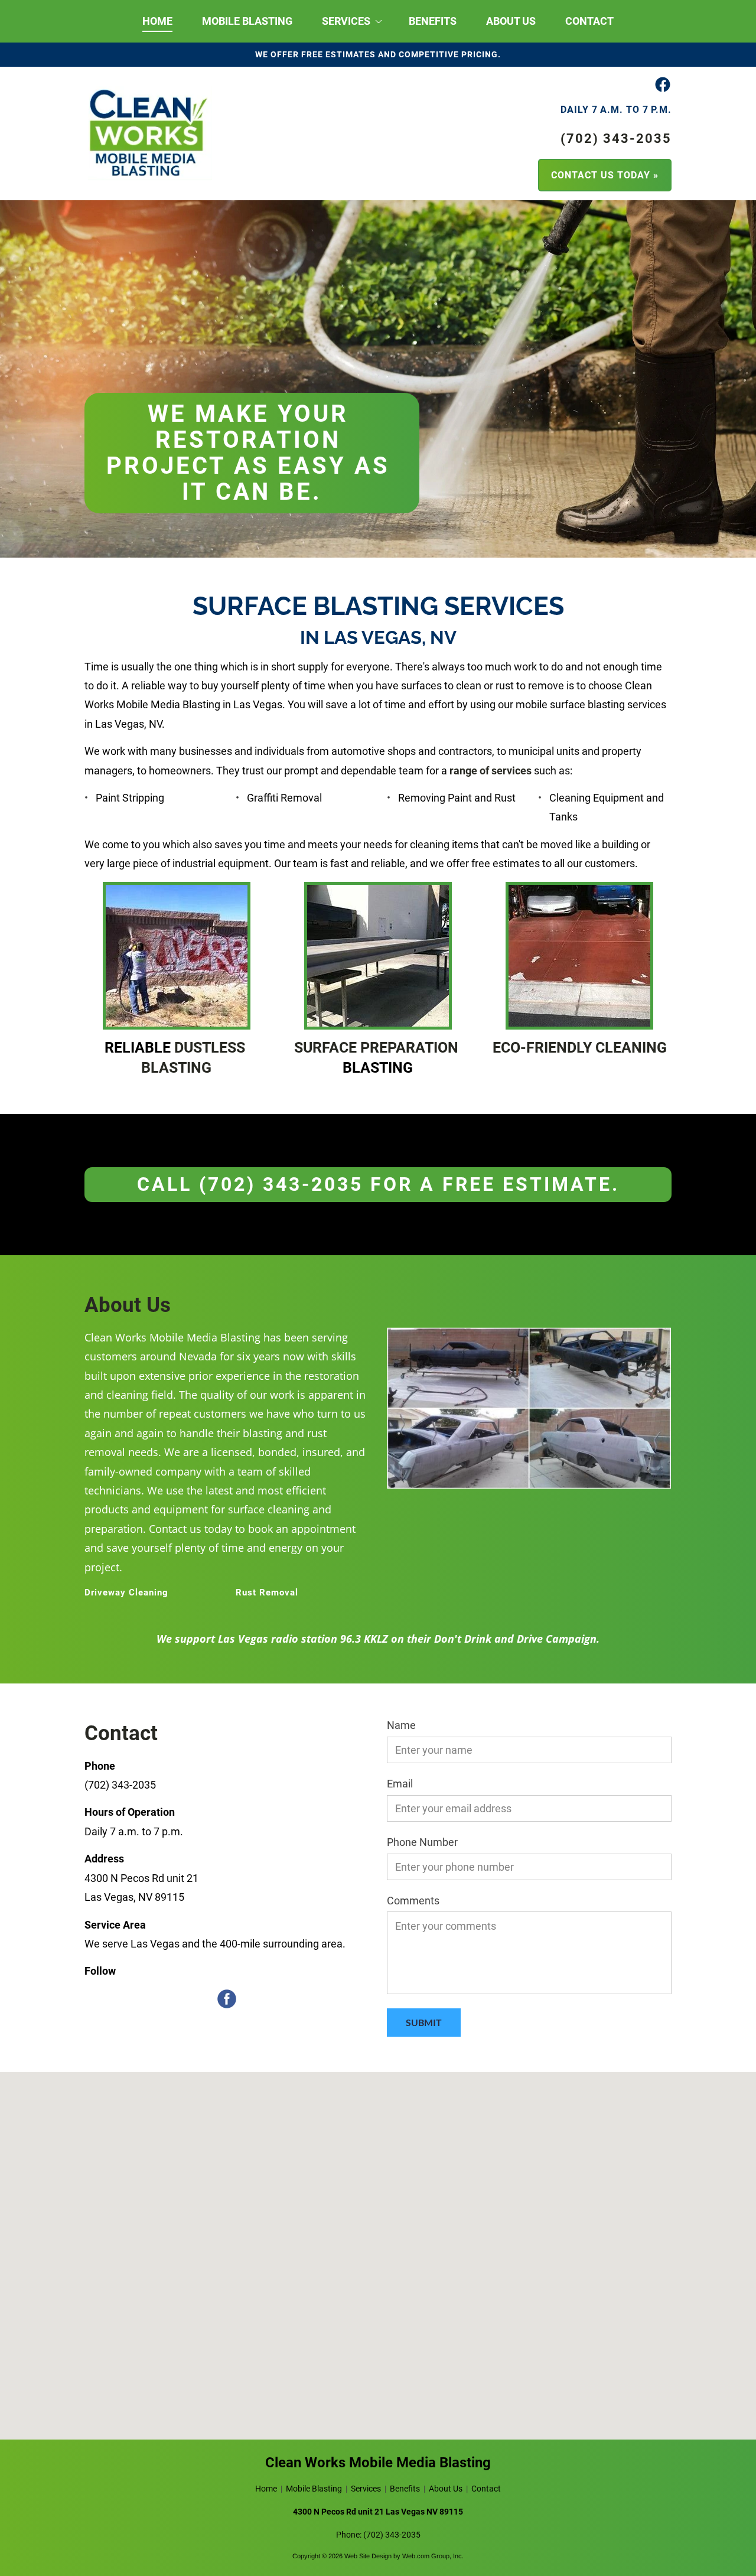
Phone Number (422, 1842)
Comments (413, 1901)
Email (400, 1784)
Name (401, 1725)
